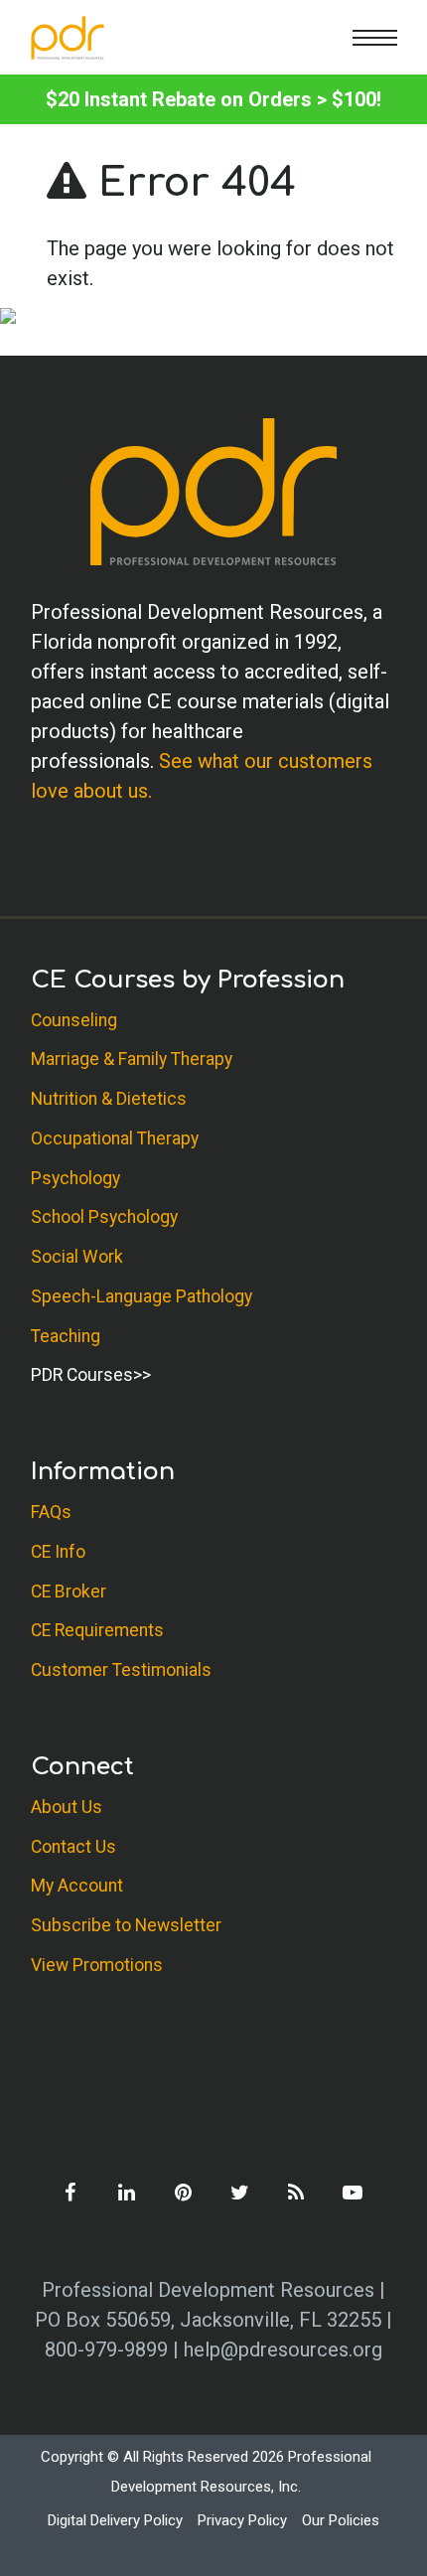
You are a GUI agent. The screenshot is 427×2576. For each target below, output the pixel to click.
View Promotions (97, 1965)
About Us (67, 1807)
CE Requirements (97, 1630)
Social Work (77, 1257)
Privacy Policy (242, 2520)
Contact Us (73, 1847)
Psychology (75, 1178)
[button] (375, 37)
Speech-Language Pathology (142, 1296)
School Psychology (104, 1217)
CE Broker (69, 1591)
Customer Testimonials (121, 1670)
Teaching (66, 1336)
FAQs (51, 1512)
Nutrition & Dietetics (109, 1099)
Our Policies (341, 2520)
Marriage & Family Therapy (132, 1059)
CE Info (58, 1552)
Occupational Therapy (115, 1138)
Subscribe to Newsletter (126, 1925)
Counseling (74, 1020)
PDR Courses (82, 1375)
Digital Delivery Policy (115, 2520)
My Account (77, 1886)
